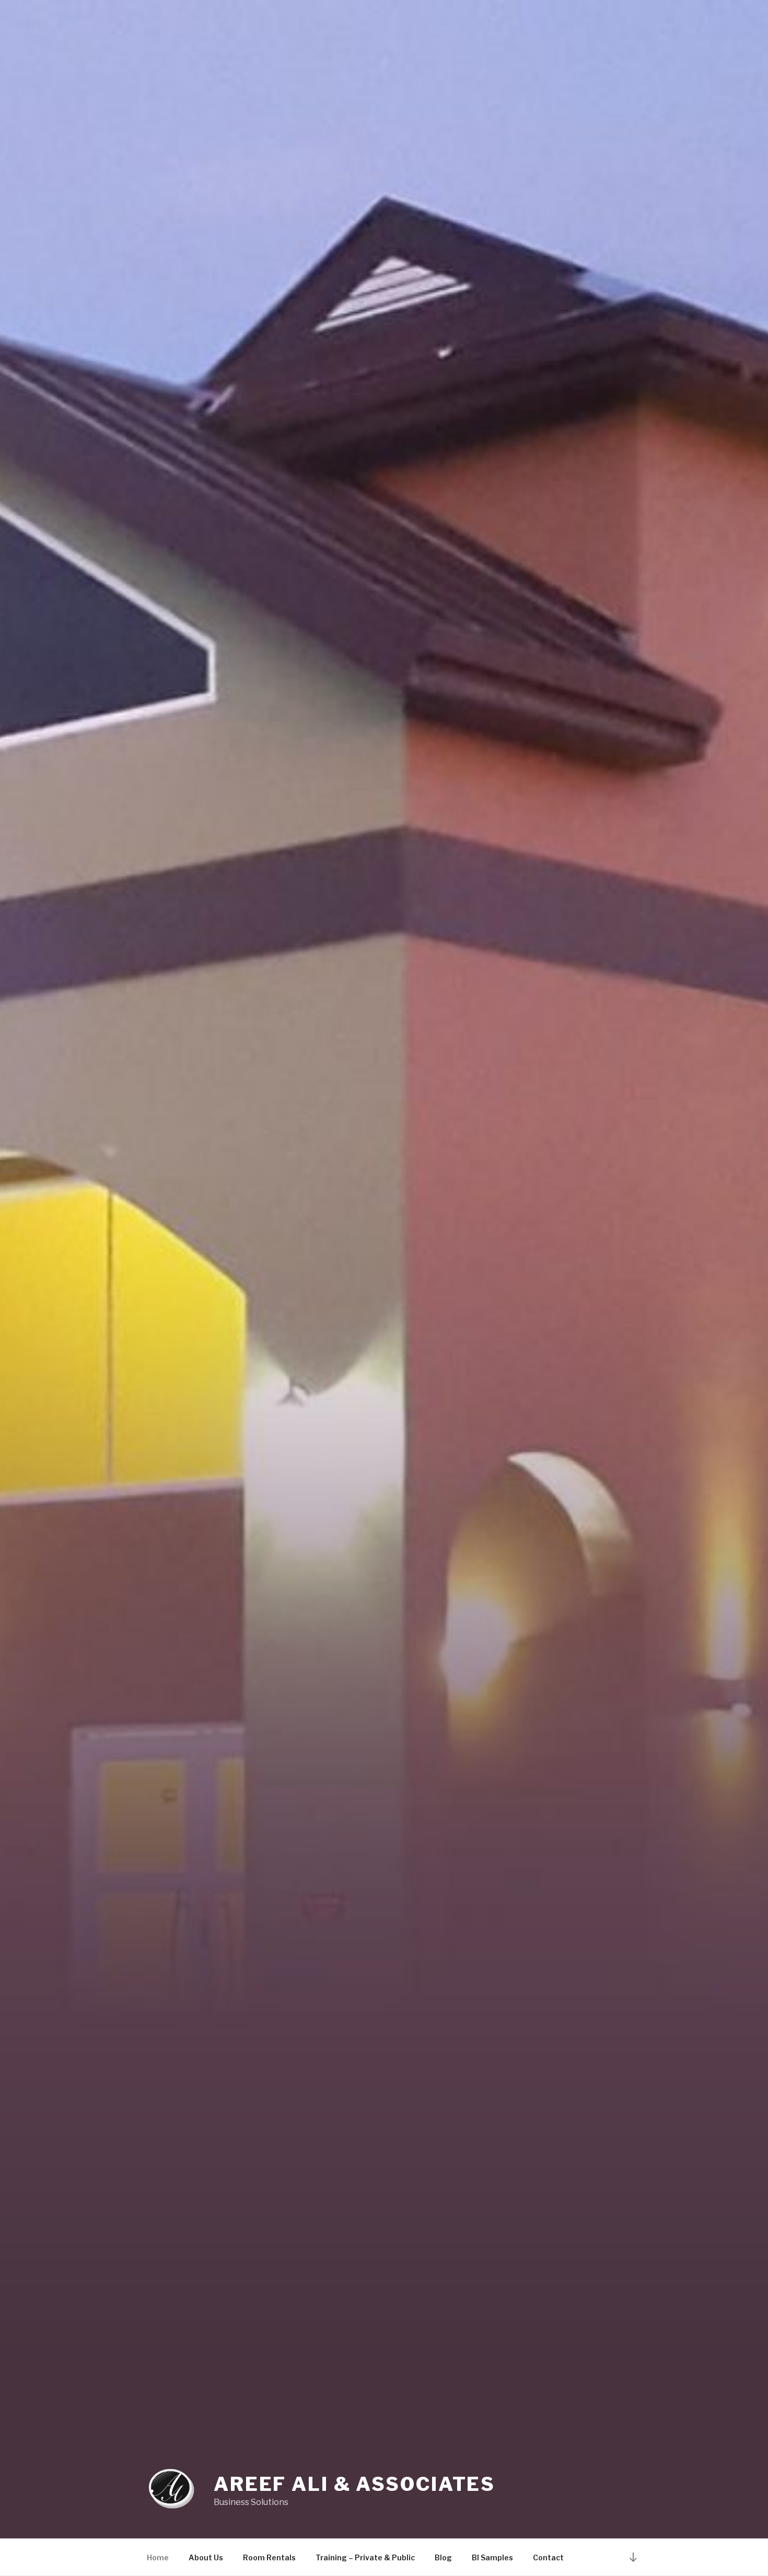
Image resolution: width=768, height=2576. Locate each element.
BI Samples (492, 2557)
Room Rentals (269, 2557)
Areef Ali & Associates (354, 2484)
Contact (548, 2557)
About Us (206, 2557)
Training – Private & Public (365, 2557)
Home (158, 2557)
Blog (443, 2557)
